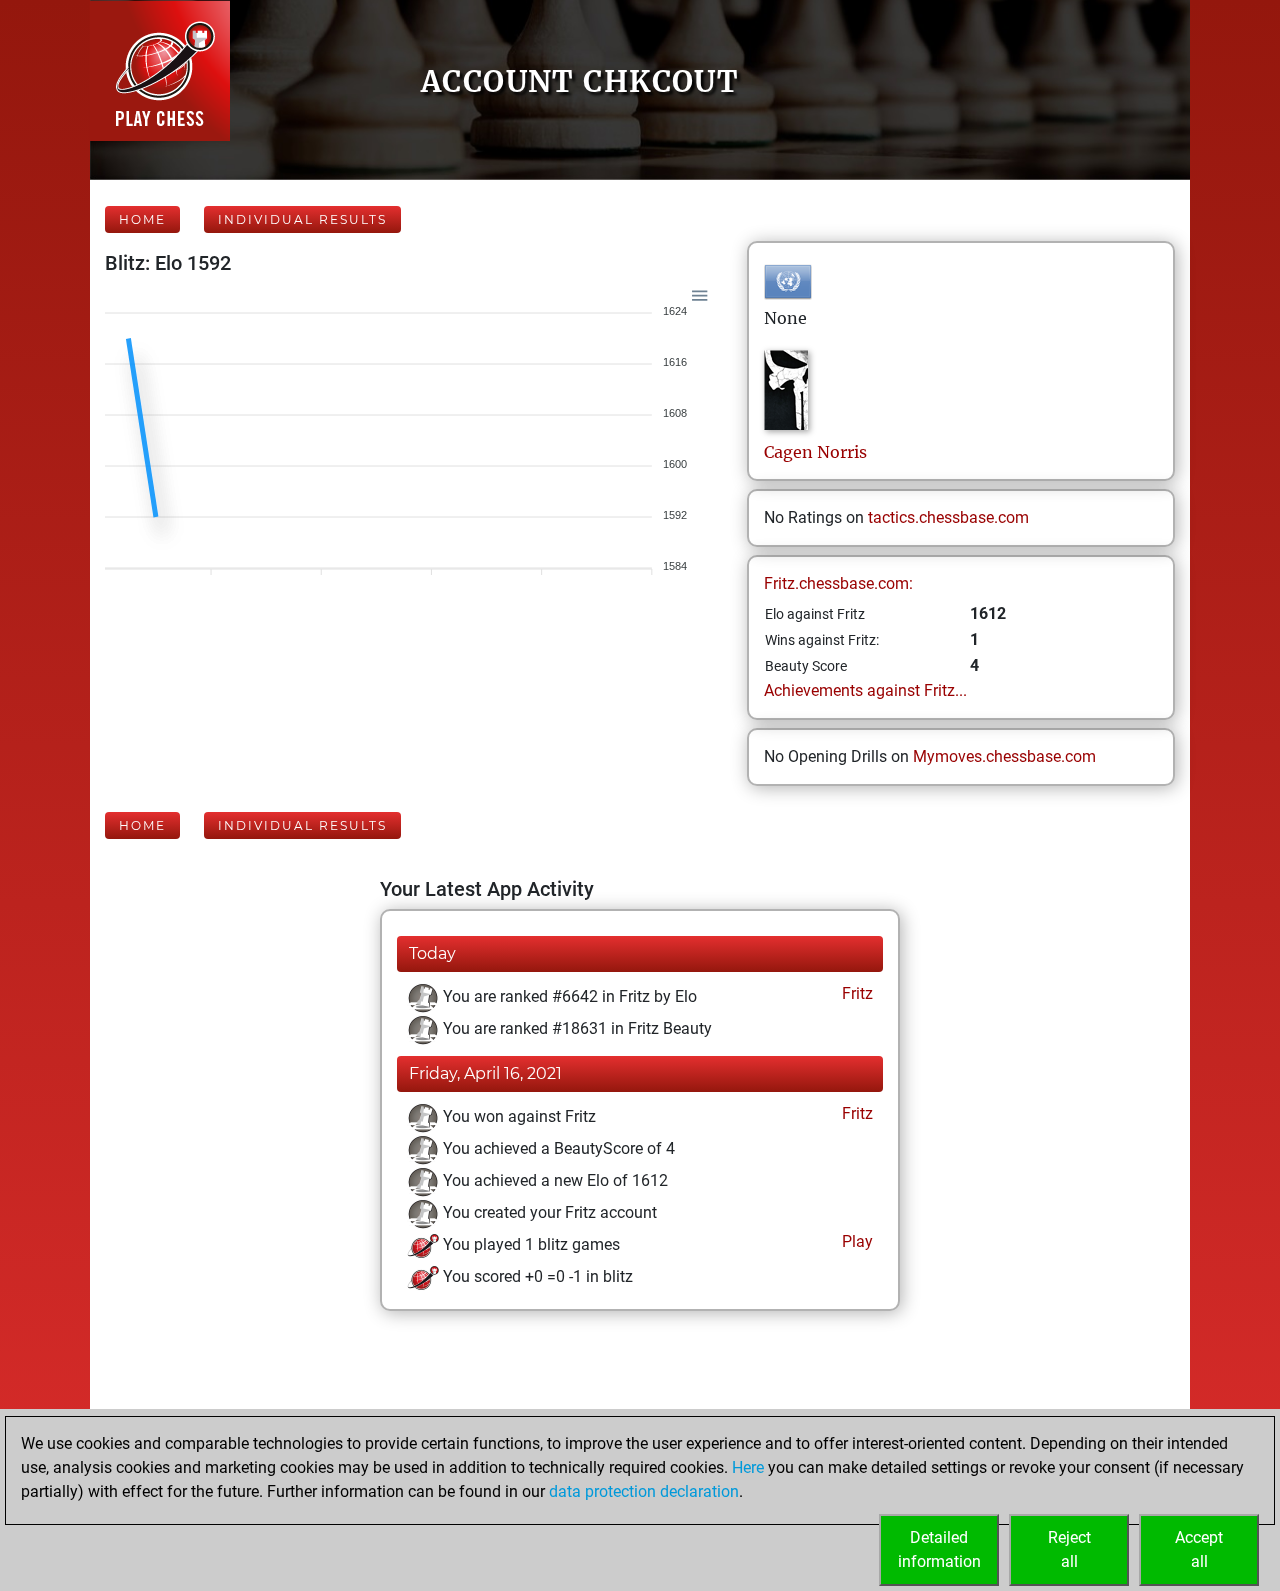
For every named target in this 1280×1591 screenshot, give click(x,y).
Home (142, 219)
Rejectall (1069, 1549)
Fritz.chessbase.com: (838, 583)
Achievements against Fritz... (865, 690)
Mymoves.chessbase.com (1004, 756)
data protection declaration (644, 1491)
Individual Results (302, 219)
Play (855, 1241)
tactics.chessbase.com (948, 517)
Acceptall (1199, 1549)
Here (748, 1467)
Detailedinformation (939, 1549)
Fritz (855, 993)
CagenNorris (815, 452)
